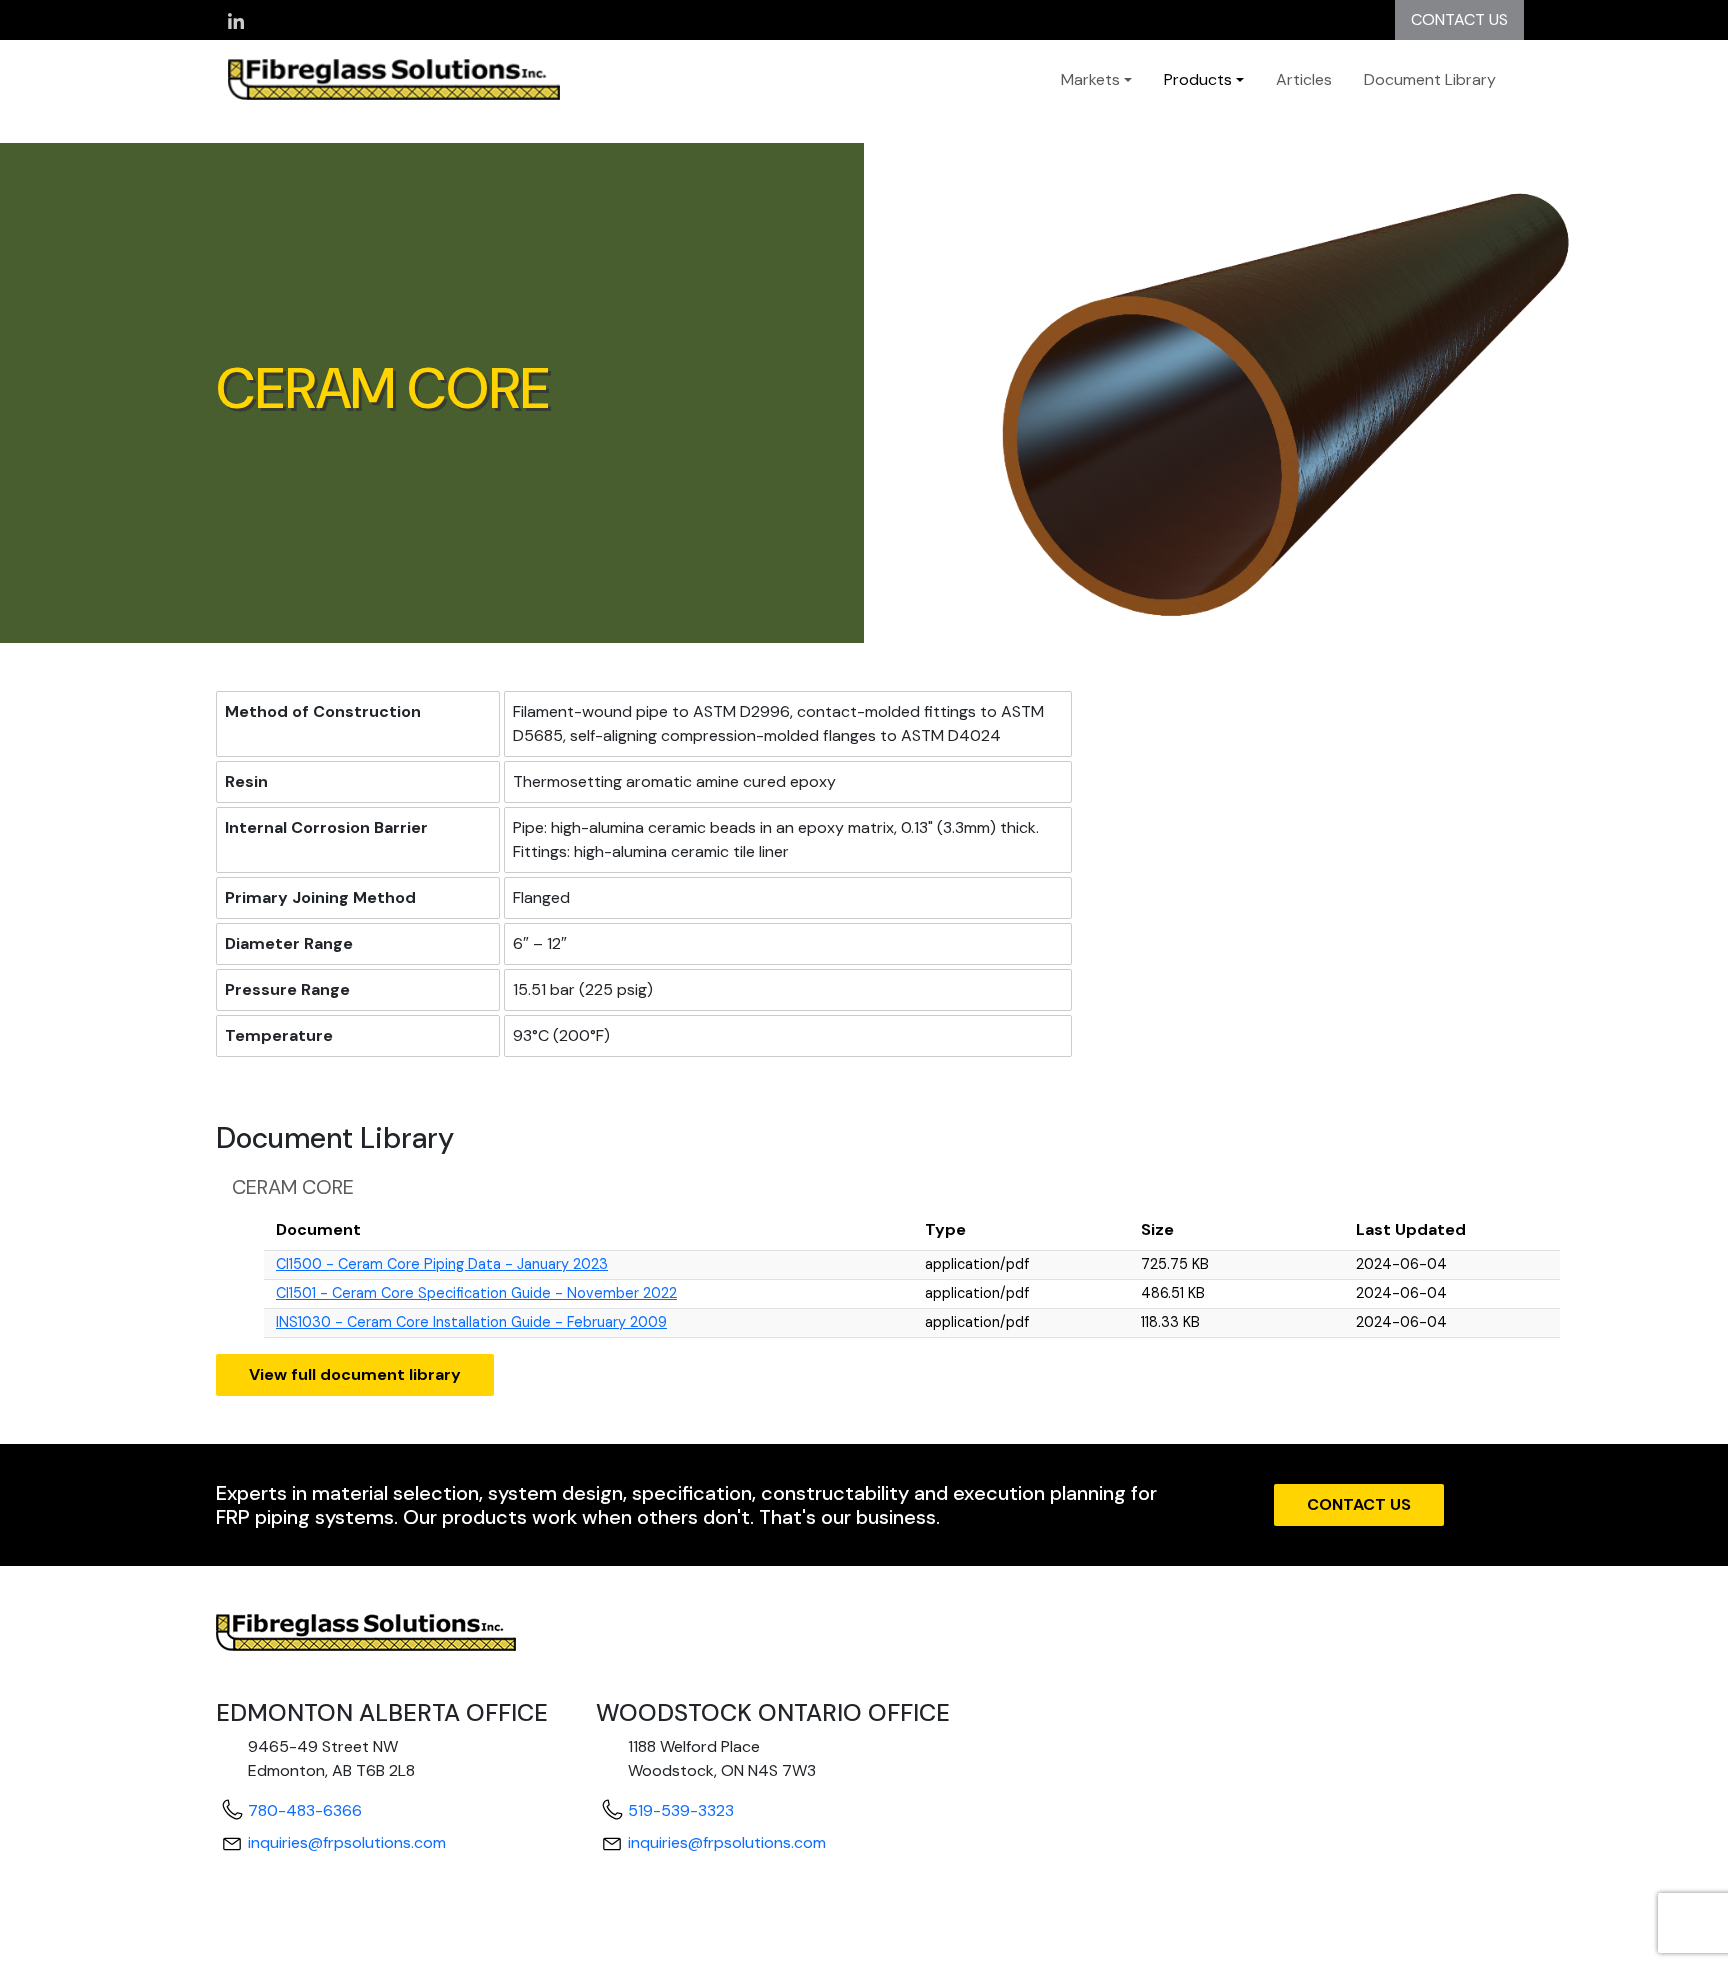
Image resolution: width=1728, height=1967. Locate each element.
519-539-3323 (681, 1810)
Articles (1304, 79)
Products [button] (1198, 79)
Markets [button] (1090, 79)
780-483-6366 (305, 1810)
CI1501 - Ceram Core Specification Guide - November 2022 (476, 1293)
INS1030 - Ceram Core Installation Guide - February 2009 (471, 1322)
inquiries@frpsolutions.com (347, 1842)
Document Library (1430, 79)
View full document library (355, 1374)
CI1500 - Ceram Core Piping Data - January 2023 (442, 1264)
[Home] (414, 79)
